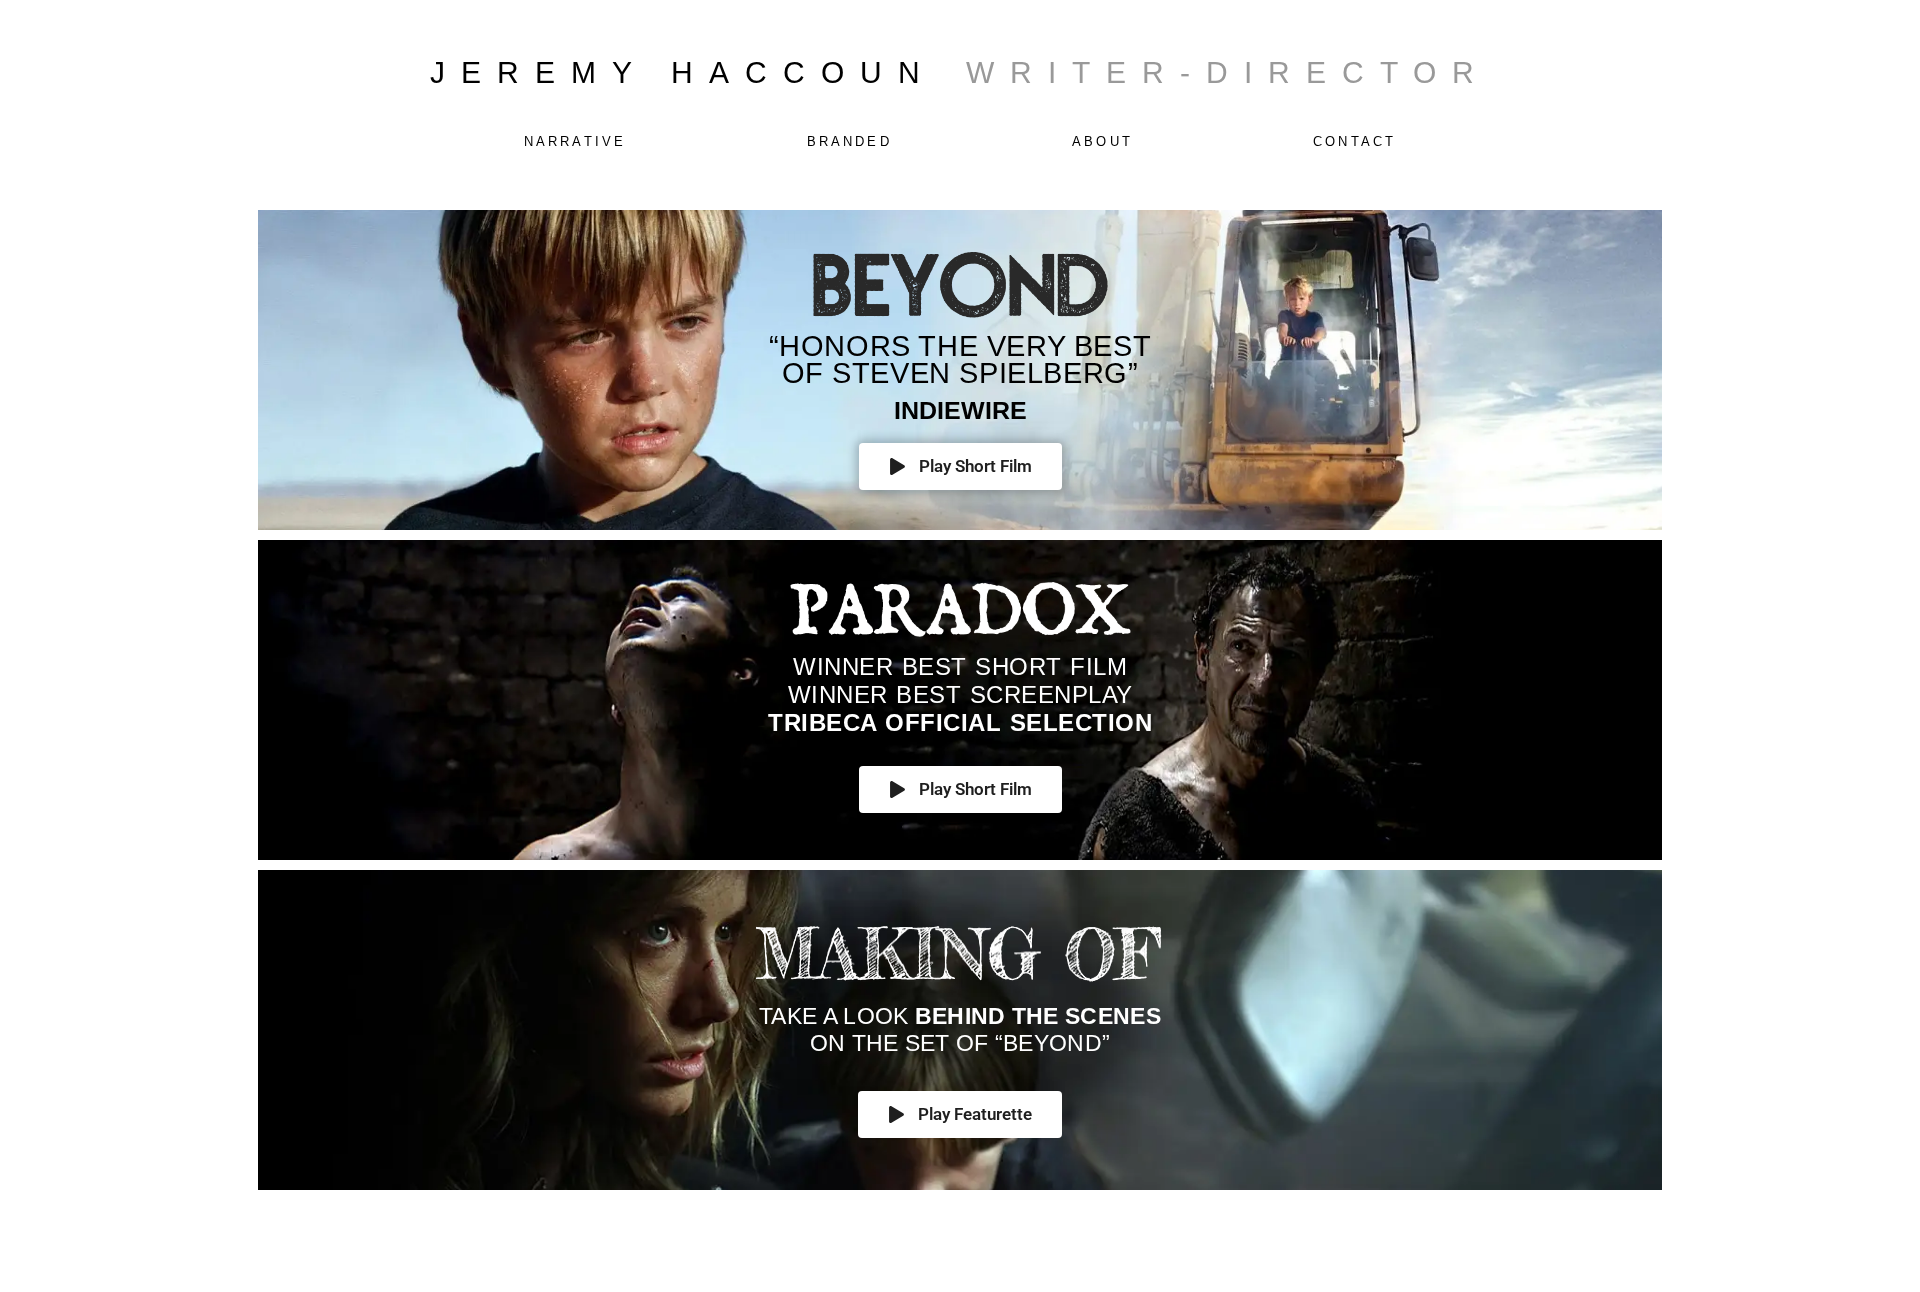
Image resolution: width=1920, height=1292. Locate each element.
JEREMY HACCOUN (683, 72)
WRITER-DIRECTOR (1228, 72)
